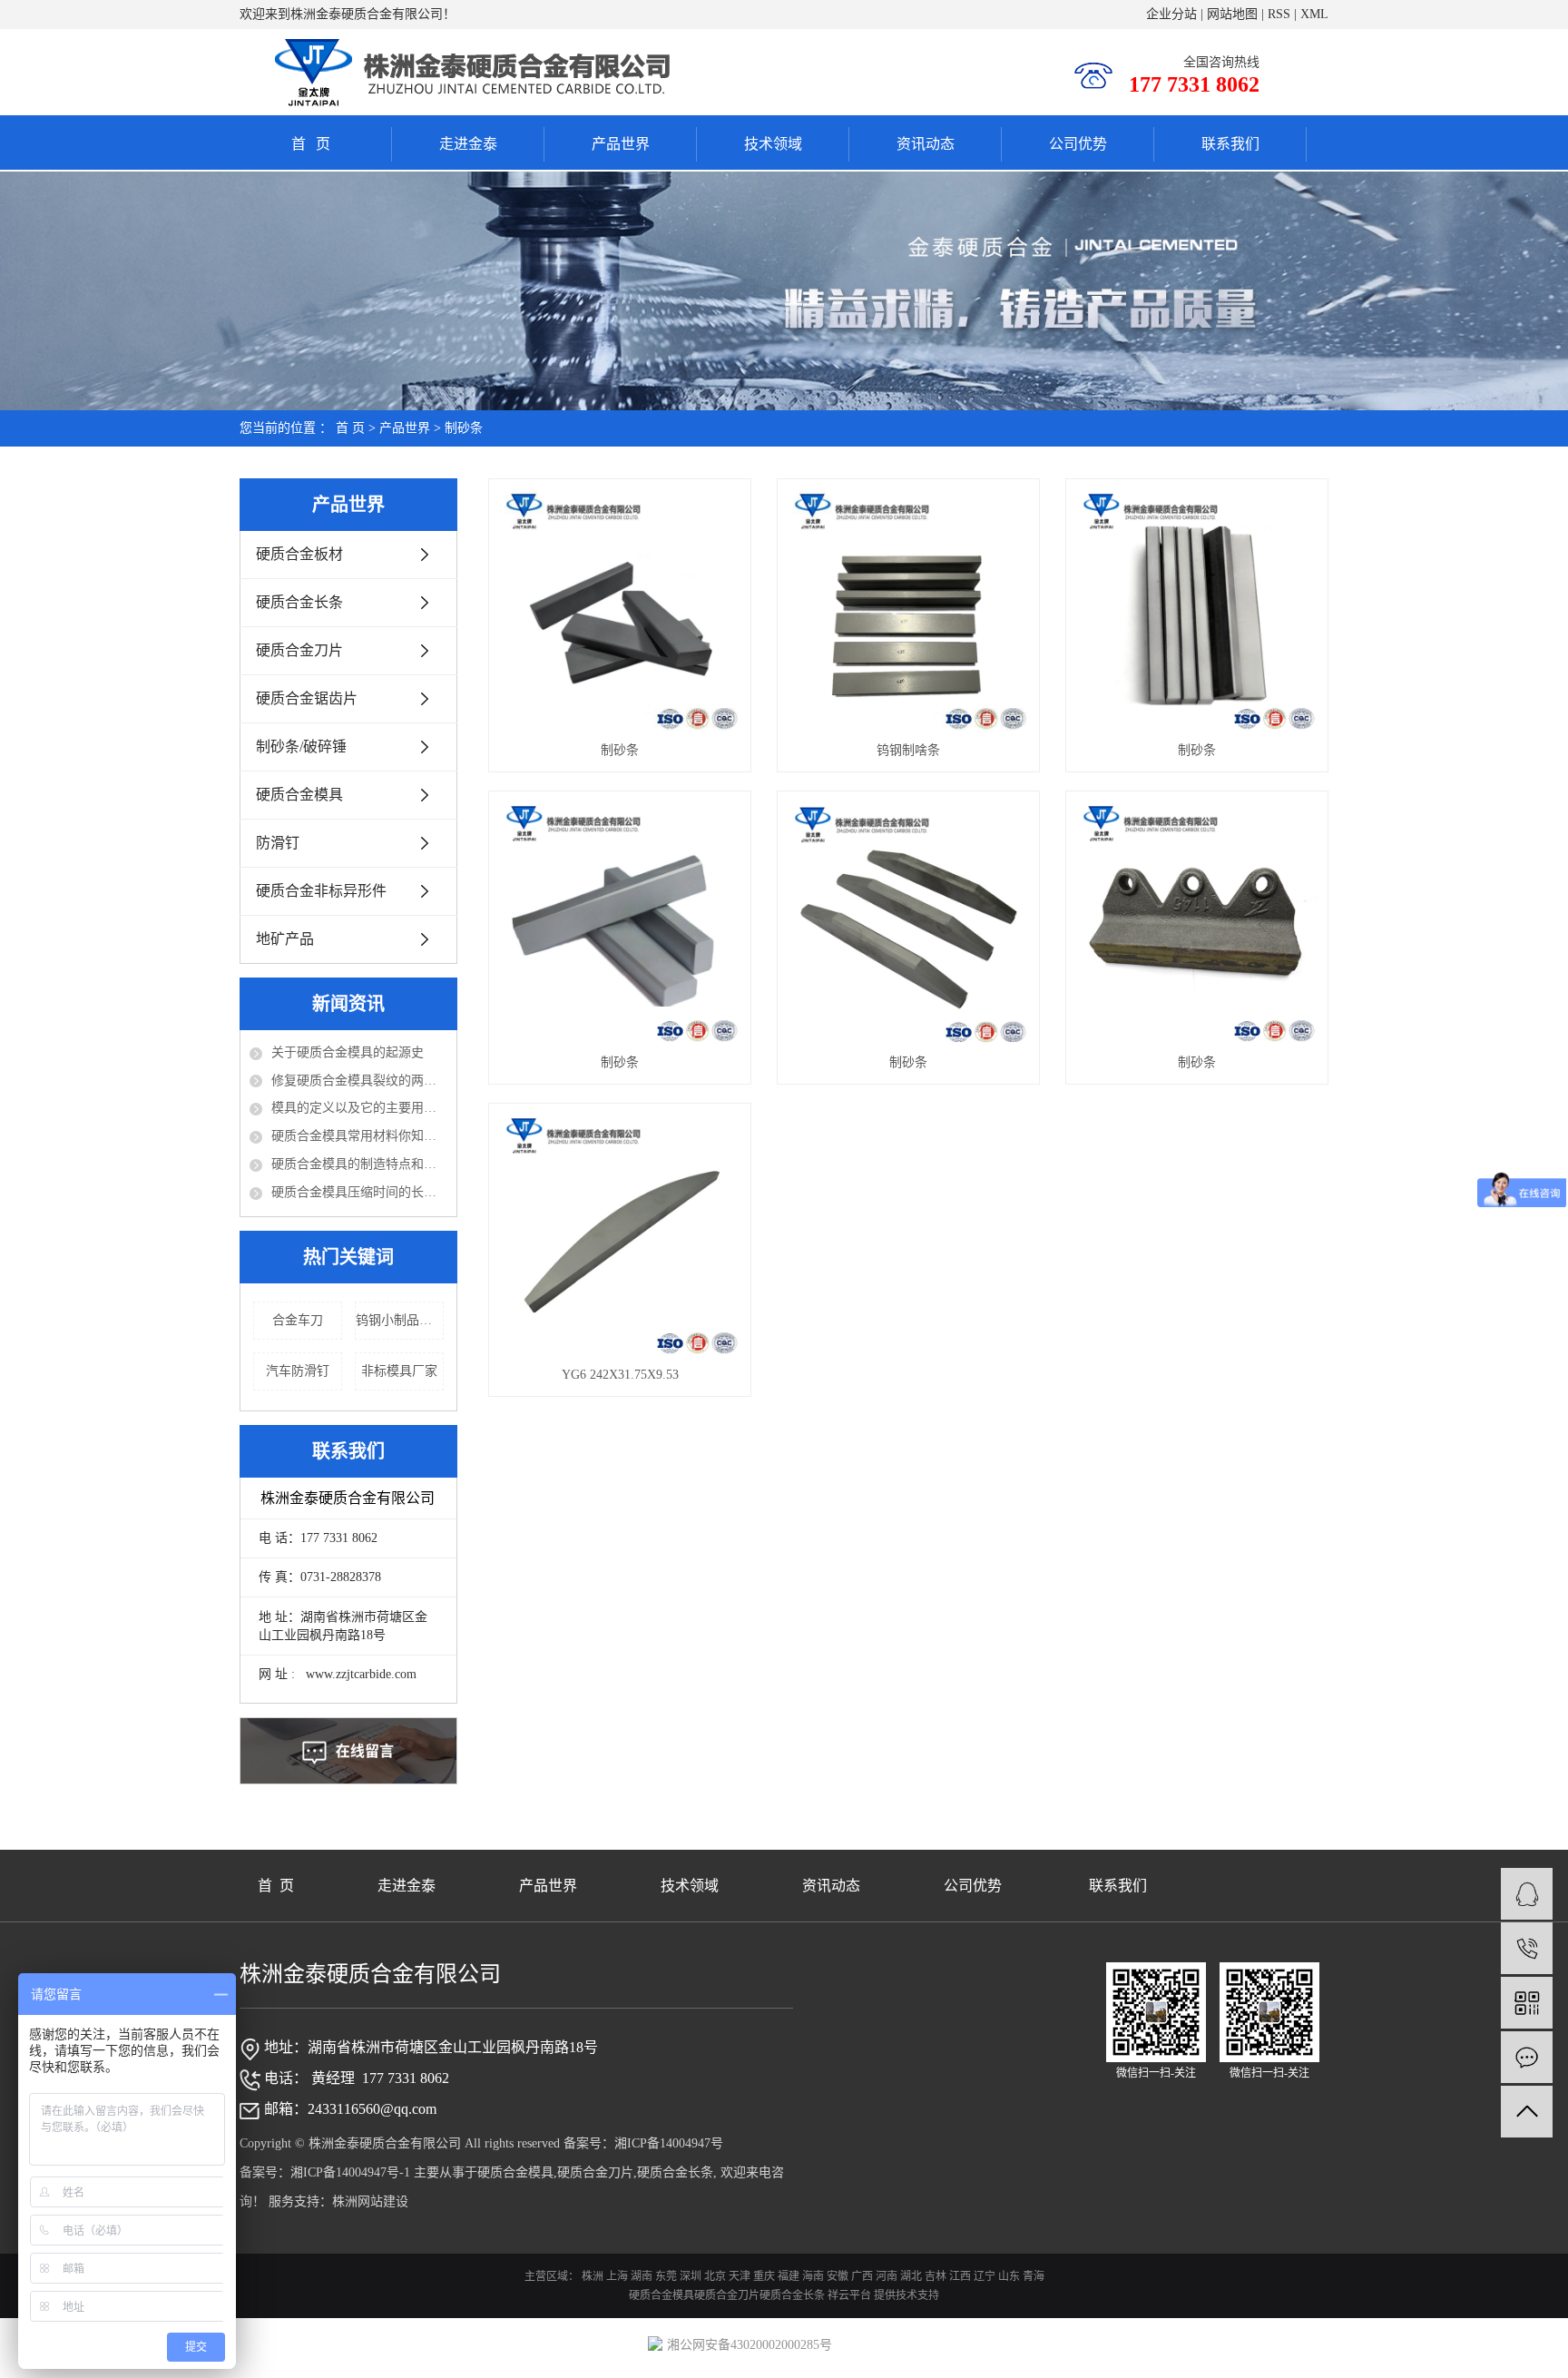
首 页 (350, 428)
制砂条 (464, 428)
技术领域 (773, 144)
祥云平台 (849, 2295)
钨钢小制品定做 (400, 1320)
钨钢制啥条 (908, 750)
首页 (316, 144)
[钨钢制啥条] (908, 609)
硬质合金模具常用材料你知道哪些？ (359, 1136)
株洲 (593, 2276)
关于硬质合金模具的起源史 (348, 1052)
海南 (813, 2276)
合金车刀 (298, 1320)
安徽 (838, 2276)
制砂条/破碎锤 (301, 747)
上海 (617, 2276)
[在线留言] (1527, 2057)
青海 (1034, 2276)
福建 (789, 2276)
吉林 (936, 2276)
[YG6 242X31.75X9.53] (619, 1234)
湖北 (911, 2276)
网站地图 (1232, 14)
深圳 (691, 2276)
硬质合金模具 (299, 795)
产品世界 (621, 144)
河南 (887, 2276)
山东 (1009, 2276)
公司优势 (1078, 144)
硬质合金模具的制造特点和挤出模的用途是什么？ (359, 1164)
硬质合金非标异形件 (321, 891)
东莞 (666, 2276)
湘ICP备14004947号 (669, 2143)
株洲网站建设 (370, 2201)
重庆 (764, 2276)
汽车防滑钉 (298, 1371)
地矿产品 (285, 939)
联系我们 (1230, 144)
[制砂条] (619, 609)
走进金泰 (468, 144)
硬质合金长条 (299, 602)
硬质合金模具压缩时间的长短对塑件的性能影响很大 (359, 1192)
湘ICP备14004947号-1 (350, 2172)
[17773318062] (1527, 1948)
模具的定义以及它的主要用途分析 (359, 1108)
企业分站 (1171, 14)
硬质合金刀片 (299, 650)
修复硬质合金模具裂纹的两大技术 (359, 1081)
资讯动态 (926, 144)
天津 (740, 2276)
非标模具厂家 (399, 1371)
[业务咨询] (1527, 1894)
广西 (862, 2276)
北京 (715, 2276)
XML (1314, 14)
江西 (960, 2276)
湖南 (642, 2276)
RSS (1279, 14)
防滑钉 (278, 843)
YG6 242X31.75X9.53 (620, 1375)
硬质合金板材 (299, 554)
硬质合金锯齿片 (307, 698)
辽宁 (985, 2276)
